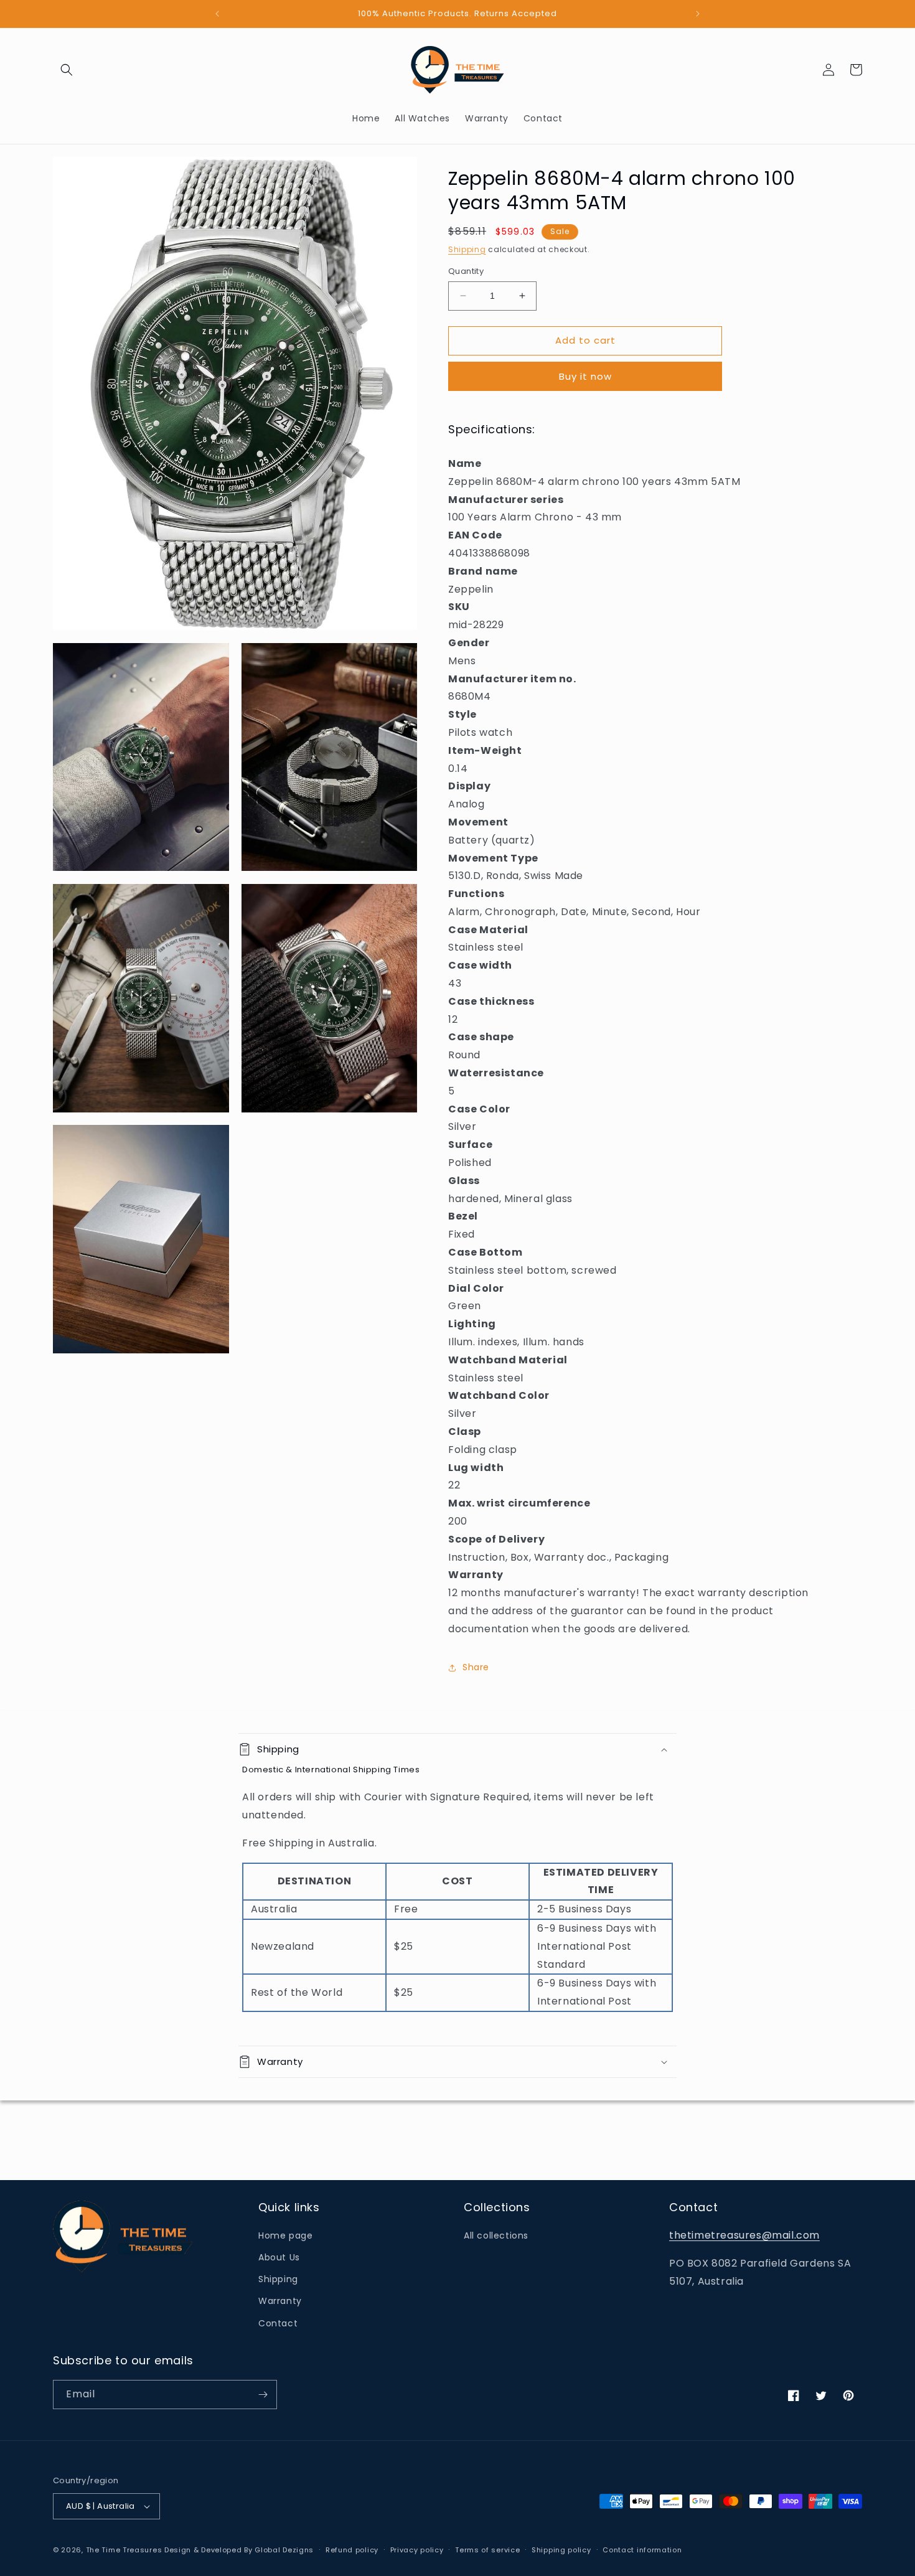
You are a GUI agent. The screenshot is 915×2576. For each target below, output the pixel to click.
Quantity (466, 271)
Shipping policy (561, 2550)
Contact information (642, 2550)
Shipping (467, 249)
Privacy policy (417, 2550)
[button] (67, 70)
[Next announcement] (698, 14)
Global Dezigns (284, 2550)
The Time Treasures (124, 2550)
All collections (496, 2235)
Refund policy (352, 2550)
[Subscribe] (263, 2395)
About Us (279, 2257)
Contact (278, 2323)
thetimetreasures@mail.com (744, 2235)
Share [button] (476, 1667)
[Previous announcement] (217, 14)
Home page (285, 2235)
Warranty (280, 2301)
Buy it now (585, 376)
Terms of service (487, 2550)
